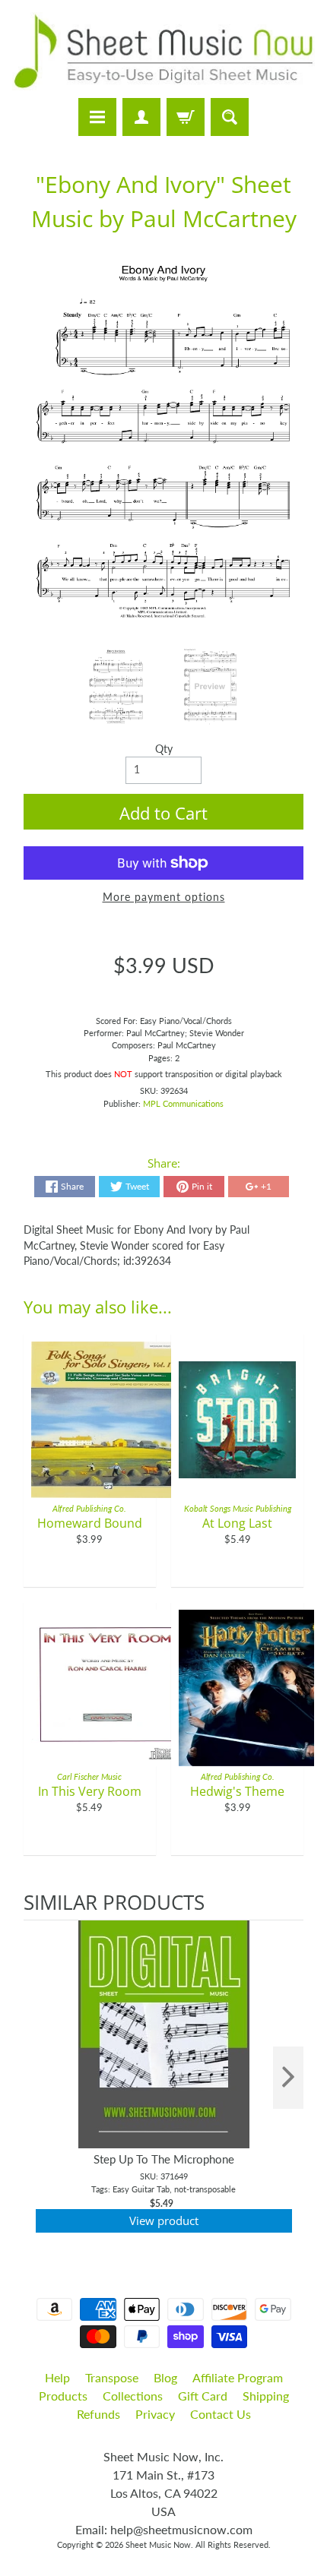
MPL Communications (183, 1103)
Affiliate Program (238, 2377)
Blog (165, 2377)
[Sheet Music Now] (163, 51)
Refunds (98, 2414)
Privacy (155, 2414)
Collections (133, 2396)
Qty (164, 749)
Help (57, 2377)
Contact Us (221, 2414)
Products (63, 2396)
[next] (288, 2078)
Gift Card (203, 2396)
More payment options (164, 897)
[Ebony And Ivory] (116, 687)
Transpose (112, 2377)
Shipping (266, 2396)
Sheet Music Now (158, 2544)
